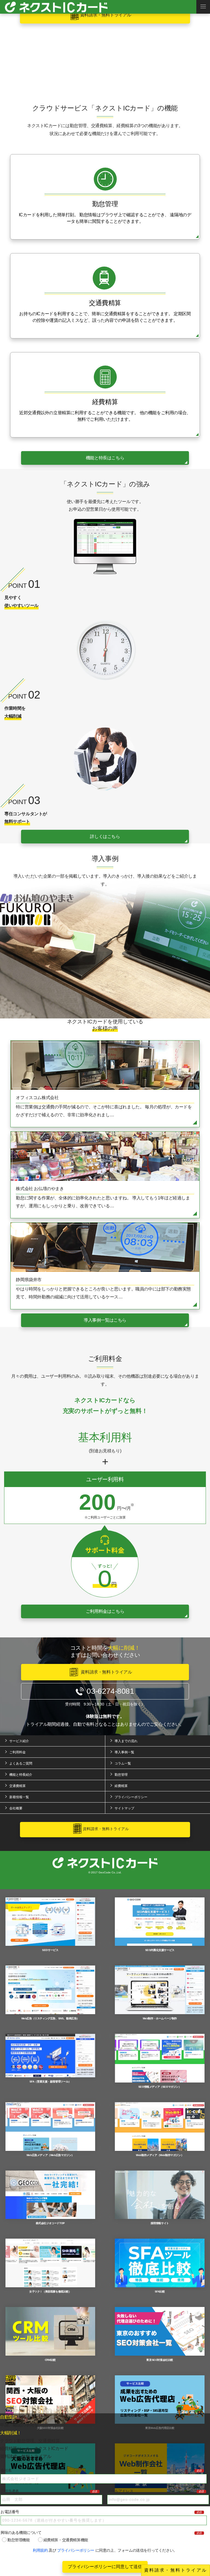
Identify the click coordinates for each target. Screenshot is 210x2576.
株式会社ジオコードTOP (50, 2223)
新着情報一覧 (19, 1797)
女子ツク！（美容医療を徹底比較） (50, 2292)
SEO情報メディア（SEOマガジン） (160, 2087)
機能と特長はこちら (105, 458)
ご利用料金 (17, 1752)
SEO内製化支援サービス (160, 1950)
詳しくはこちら (105, 836)
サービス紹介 (19, 1741)
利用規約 (40, 2550)
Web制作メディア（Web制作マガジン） (160, 2155)
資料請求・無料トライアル (176, 2570)
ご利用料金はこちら (105, 1611)
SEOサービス (50, 1950)
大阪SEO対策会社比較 (50, 2428)
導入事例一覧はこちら (105, 1320)
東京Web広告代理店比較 (160, 2428)
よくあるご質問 (21, 1763)
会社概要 (16, 1808)
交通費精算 (17, 1786)
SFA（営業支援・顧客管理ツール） (50, 2082)
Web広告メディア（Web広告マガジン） (50, 2155)
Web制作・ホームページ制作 (160, 2018)
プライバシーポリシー (76, 2550)
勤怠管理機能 (19, 2540)
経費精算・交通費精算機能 (66, 2540)
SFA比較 (160, 2292)
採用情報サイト (160, 2223)
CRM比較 (50, 2360)
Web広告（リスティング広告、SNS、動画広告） (50, 2018)
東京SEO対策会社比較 (160, 2360)
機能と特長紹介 (21, 1775)
